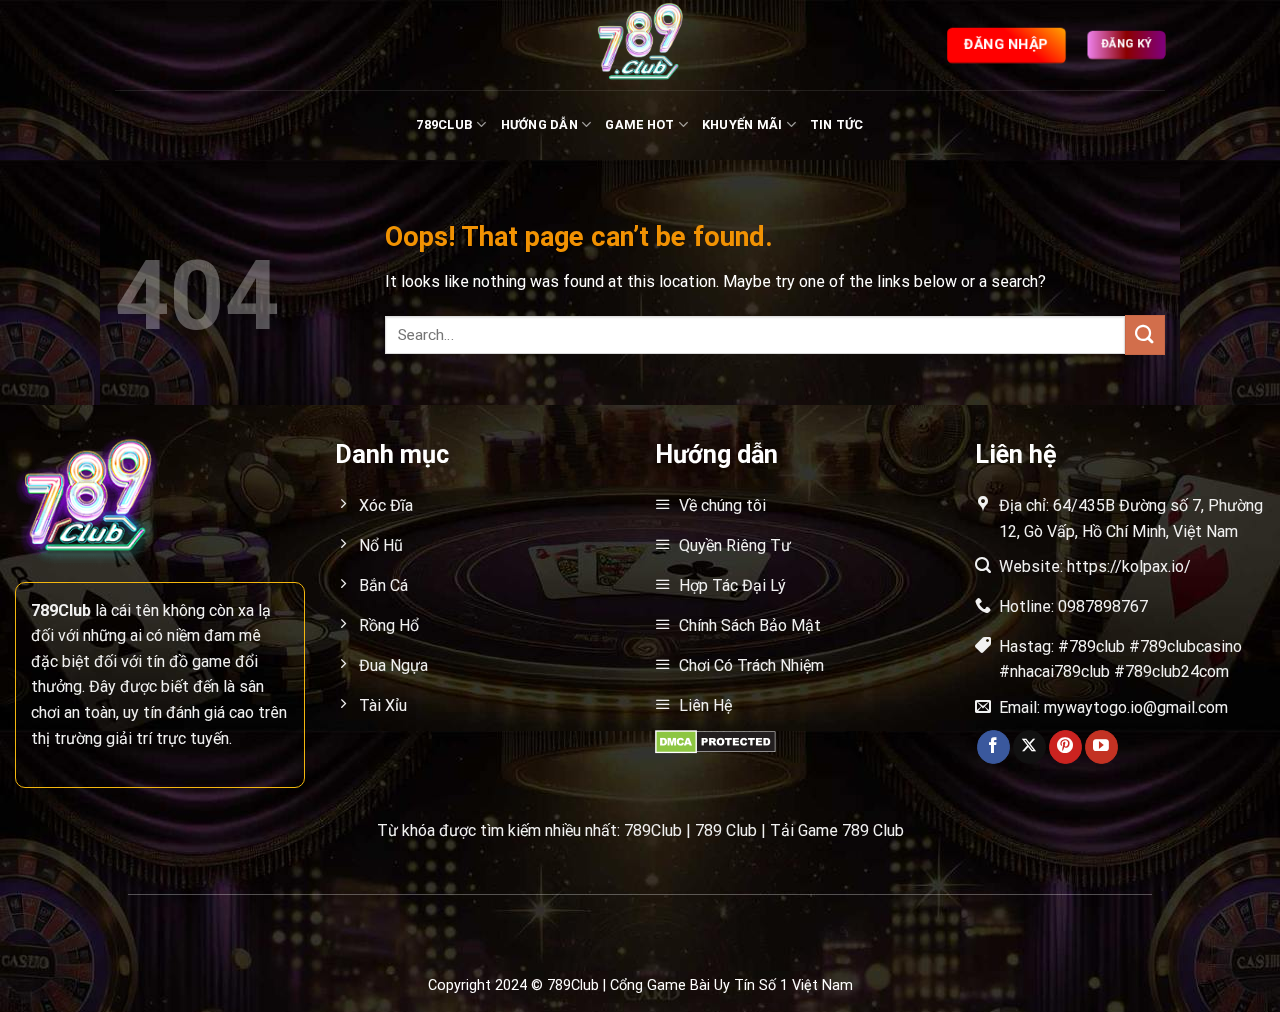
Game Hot (639, 124)
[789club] (640, 45)
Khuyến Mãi (742, 124)
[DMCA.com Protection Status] (715, 740)
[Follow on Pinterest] (1065, 747)
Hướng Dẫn (539, 124)
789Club (444, 124)
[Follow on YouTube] (1101, 747)
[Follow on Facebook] (993, 747)
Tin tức (837, 124)
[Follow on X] (1029, 747)
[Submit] (1145, 334)
